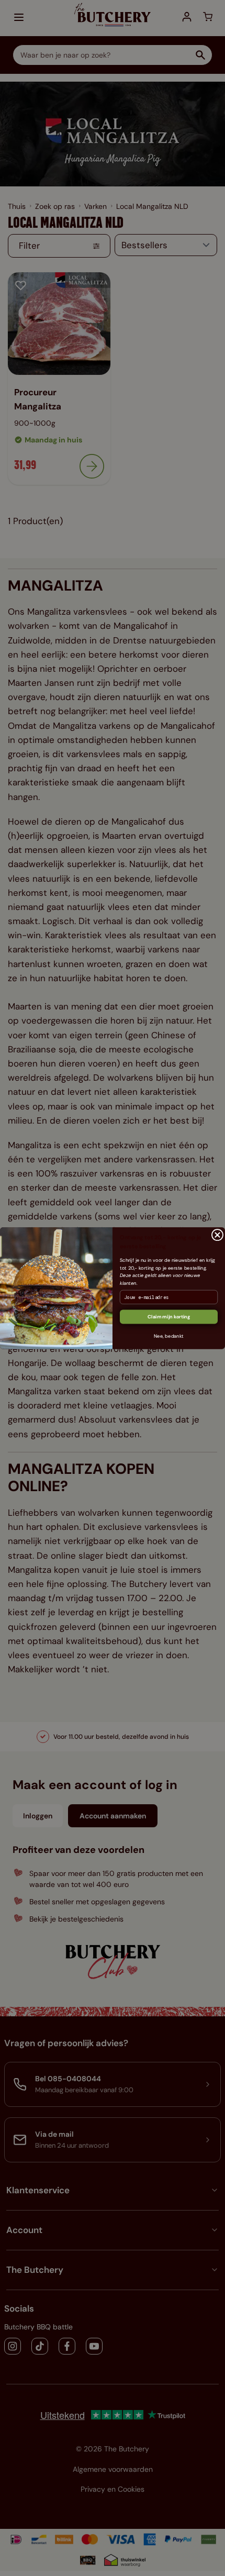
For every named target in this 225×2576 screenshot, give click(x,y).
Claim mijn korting (169, 1316)
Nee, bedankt (169, 1336)
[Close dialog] (217, 1235)
